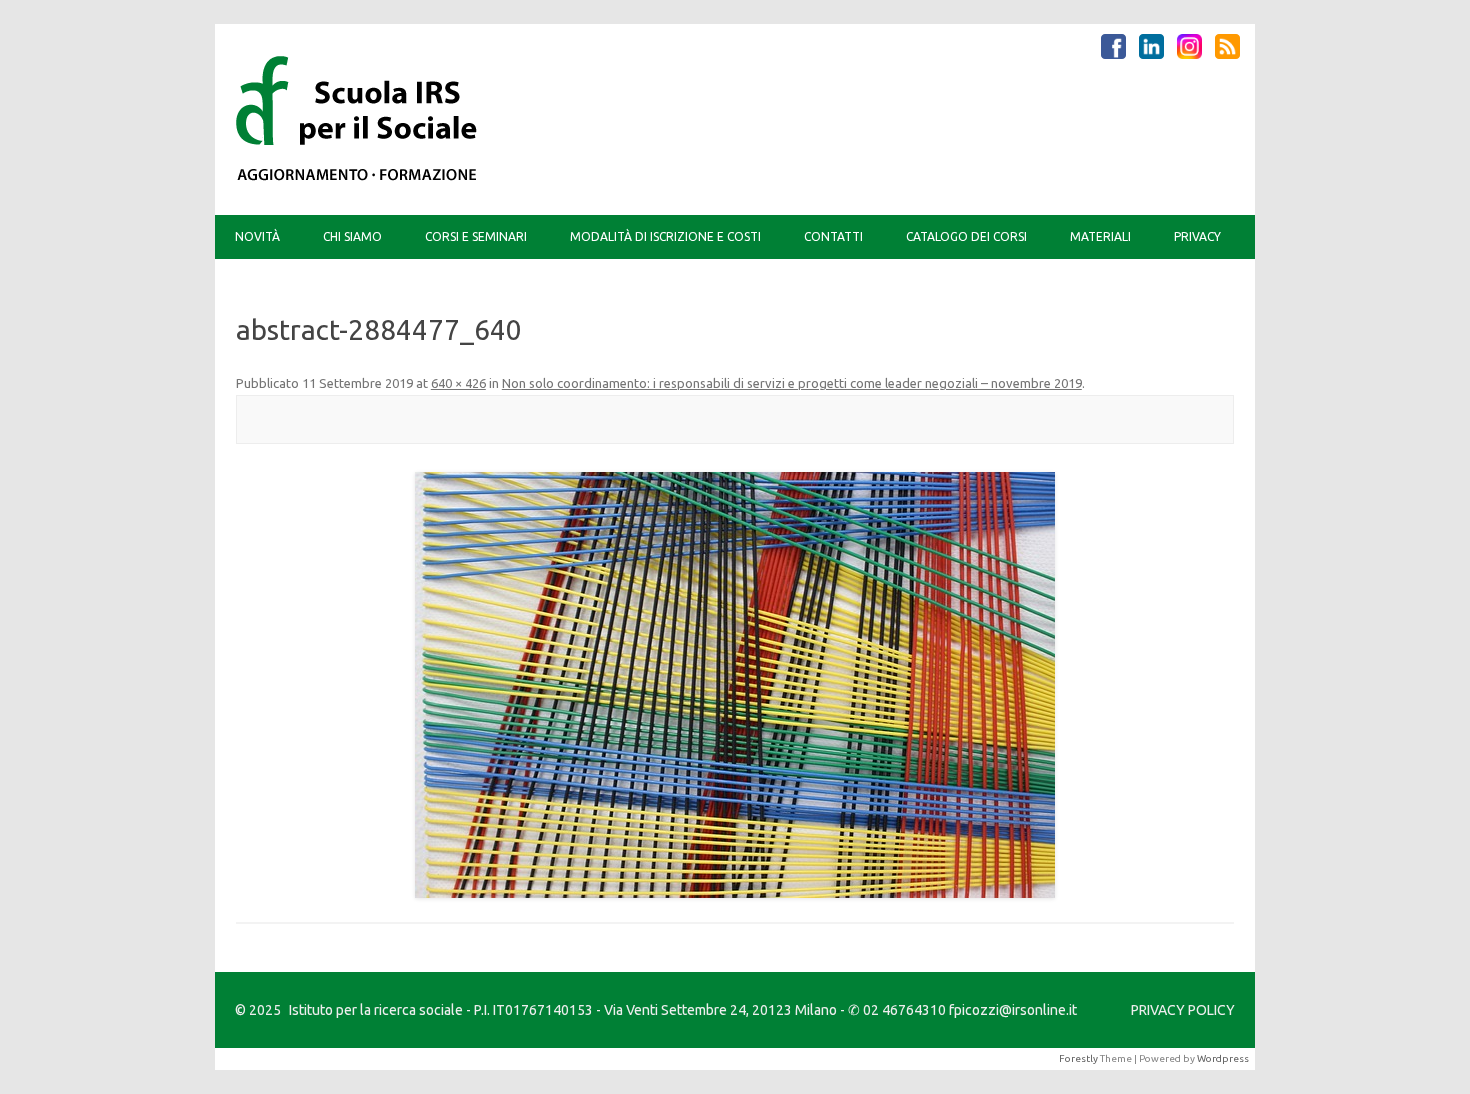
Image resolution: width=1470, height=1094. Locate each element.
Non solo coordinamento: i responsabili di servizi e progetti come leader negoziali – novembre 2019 (792, 383)
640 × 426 (458, 383)
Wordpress (1223, 1058)
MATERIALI (1100, 236)
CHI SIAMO (352, 236)
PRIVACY (1197, 236)
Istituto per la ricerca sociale (376, 1010)
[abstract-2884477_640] (735, 685)
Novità (257, 236)
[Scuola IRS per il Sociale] (357, 181)
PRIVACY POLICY (1183, 1010)
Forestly (1078, 1058)
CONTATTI (833, 236)
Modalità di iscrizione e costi (665, 236)
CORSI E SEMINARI (476, 236)
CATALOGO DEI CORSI (966, 236)
